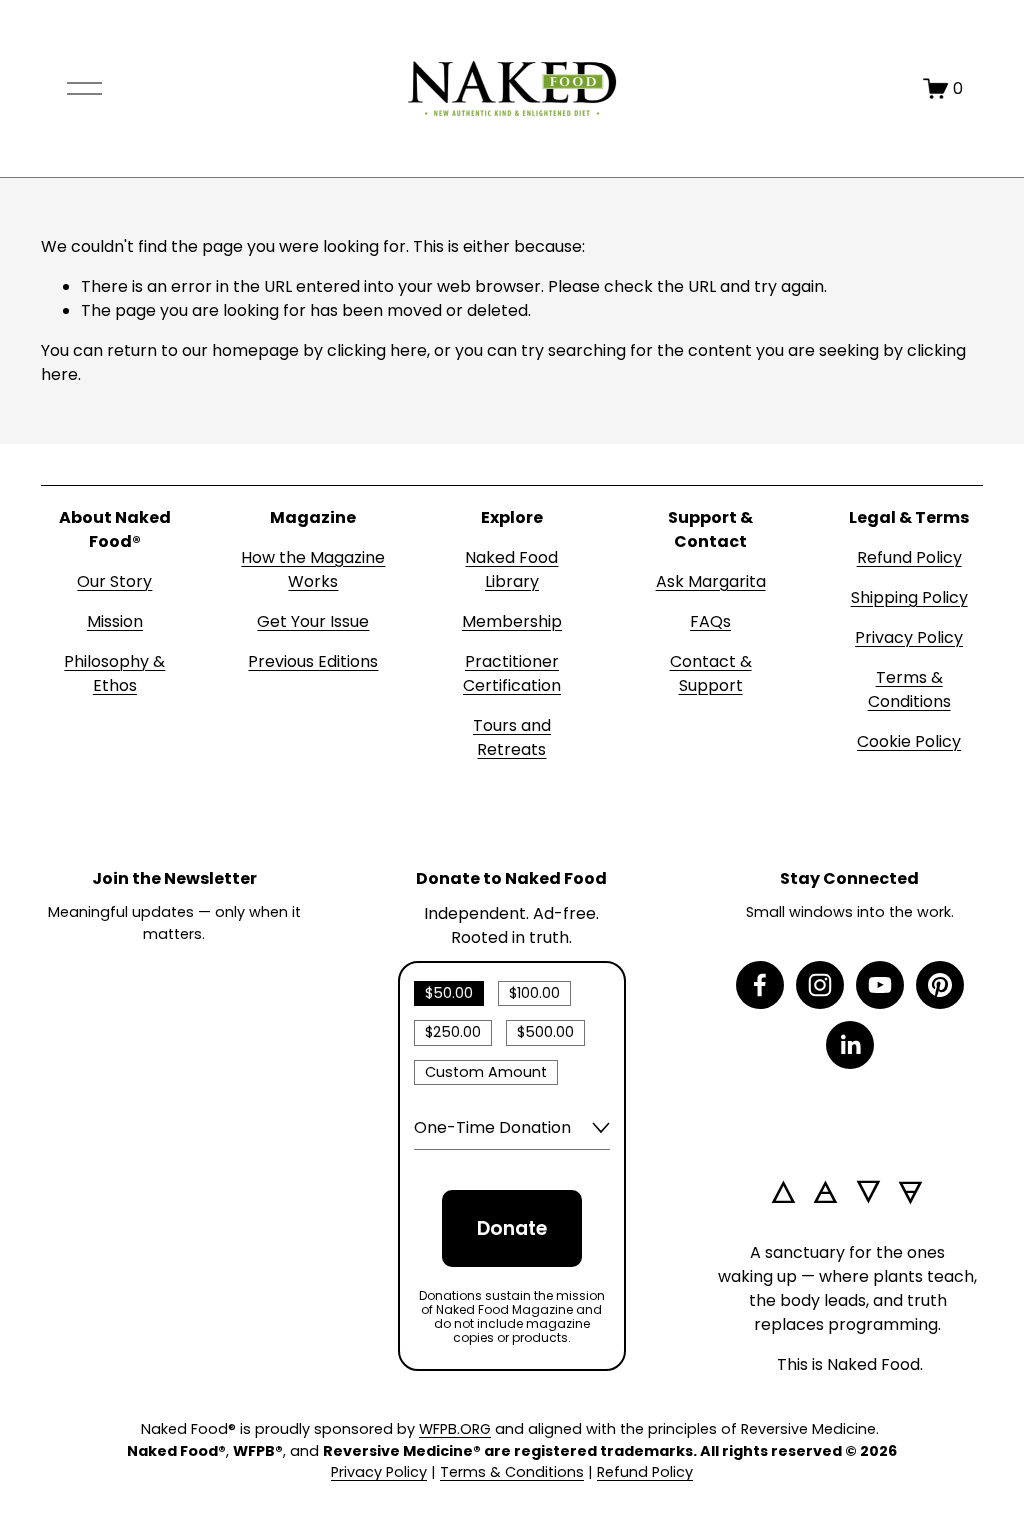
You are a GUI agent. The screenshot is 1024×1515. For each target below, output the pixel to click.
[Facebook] (760, 985)
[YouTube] (880, 985)
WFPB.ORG (455, 1429)
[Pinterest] (940, 985)
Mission (115, 621)
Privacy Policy (909, 637)
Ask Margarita (711, 581)
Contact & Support (711, 673)
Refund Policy (909, 557)
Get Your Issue (313, 621)
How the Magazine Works (313, 569)
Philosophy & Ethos (114, 673)
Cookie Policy (909, 741)
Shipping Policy (909, 597)
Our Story (114, 581)
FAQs (710, 621)
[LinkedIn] (850, 1045)
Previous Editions (313, 661)
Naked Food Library (511, 569)
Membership (512, 621)
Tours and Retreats (512, 737)
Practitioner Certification (512, 673)
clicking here (377, 350)
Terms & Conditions (909, 689)
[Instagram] (820, 985)
